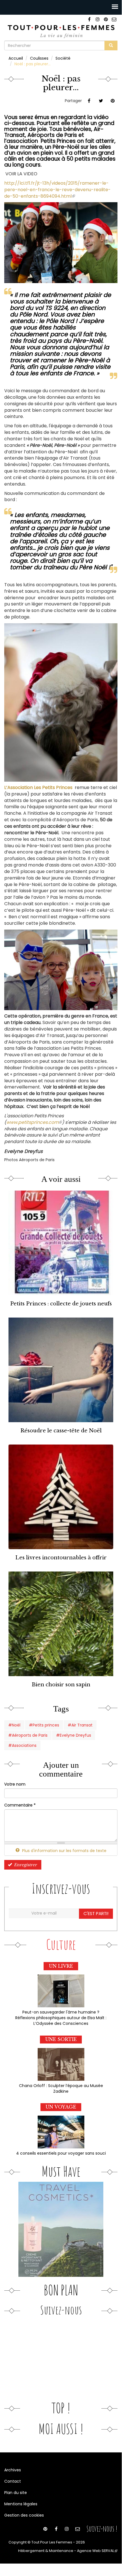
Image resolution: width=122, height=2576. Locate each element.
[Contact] (114, 19)
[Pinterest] (106, 19)
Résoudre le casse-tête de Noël (61, 1431)
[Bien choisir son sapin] (61, 1624)
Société (63, 58)
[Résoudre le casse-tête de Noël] (61, 1370)
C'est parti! (96, 1914)
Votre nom (15, 1784)
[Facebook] (89, 19)
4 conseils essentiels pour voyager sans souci (61, 2153)
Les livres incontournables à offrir (61, 1558)
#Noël (14, 1725)
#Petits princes (44, 1725)
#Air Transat (80, 1725)
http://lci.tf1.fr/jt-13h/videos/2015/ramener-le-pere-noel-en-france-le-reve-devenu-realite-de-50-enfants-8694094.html (57, 190)
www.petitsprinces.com (34, 1122)
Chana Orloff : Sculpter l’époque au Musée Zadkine (61, 2088)
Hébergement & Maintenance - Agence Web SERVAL (68, 2551)
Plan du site (16, 2493)
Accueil (16, 58)
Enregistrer (25, 1865)
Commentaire (20, 1805)
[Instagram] (98, 19)
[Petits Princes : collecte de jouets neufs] (61, 1243)
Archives (13, 2470)
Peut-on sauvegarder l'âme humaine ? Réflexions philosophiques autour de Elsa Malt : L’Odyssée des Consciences (61, 2018)
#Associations (22, 1745)
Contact (13, 2481)
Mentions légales (21, 2504)
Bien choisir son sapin (61, 1684)
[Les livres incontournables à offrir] (61, 1497)
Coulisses (39, 58)
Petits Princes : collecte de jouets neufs (61, 1304)
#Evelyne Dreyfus (74, 1735)
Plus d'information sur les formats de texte (64, 1851)
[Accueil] (61, 31)
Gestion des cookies (24, 2515)
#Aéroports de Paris (28, 1735)
